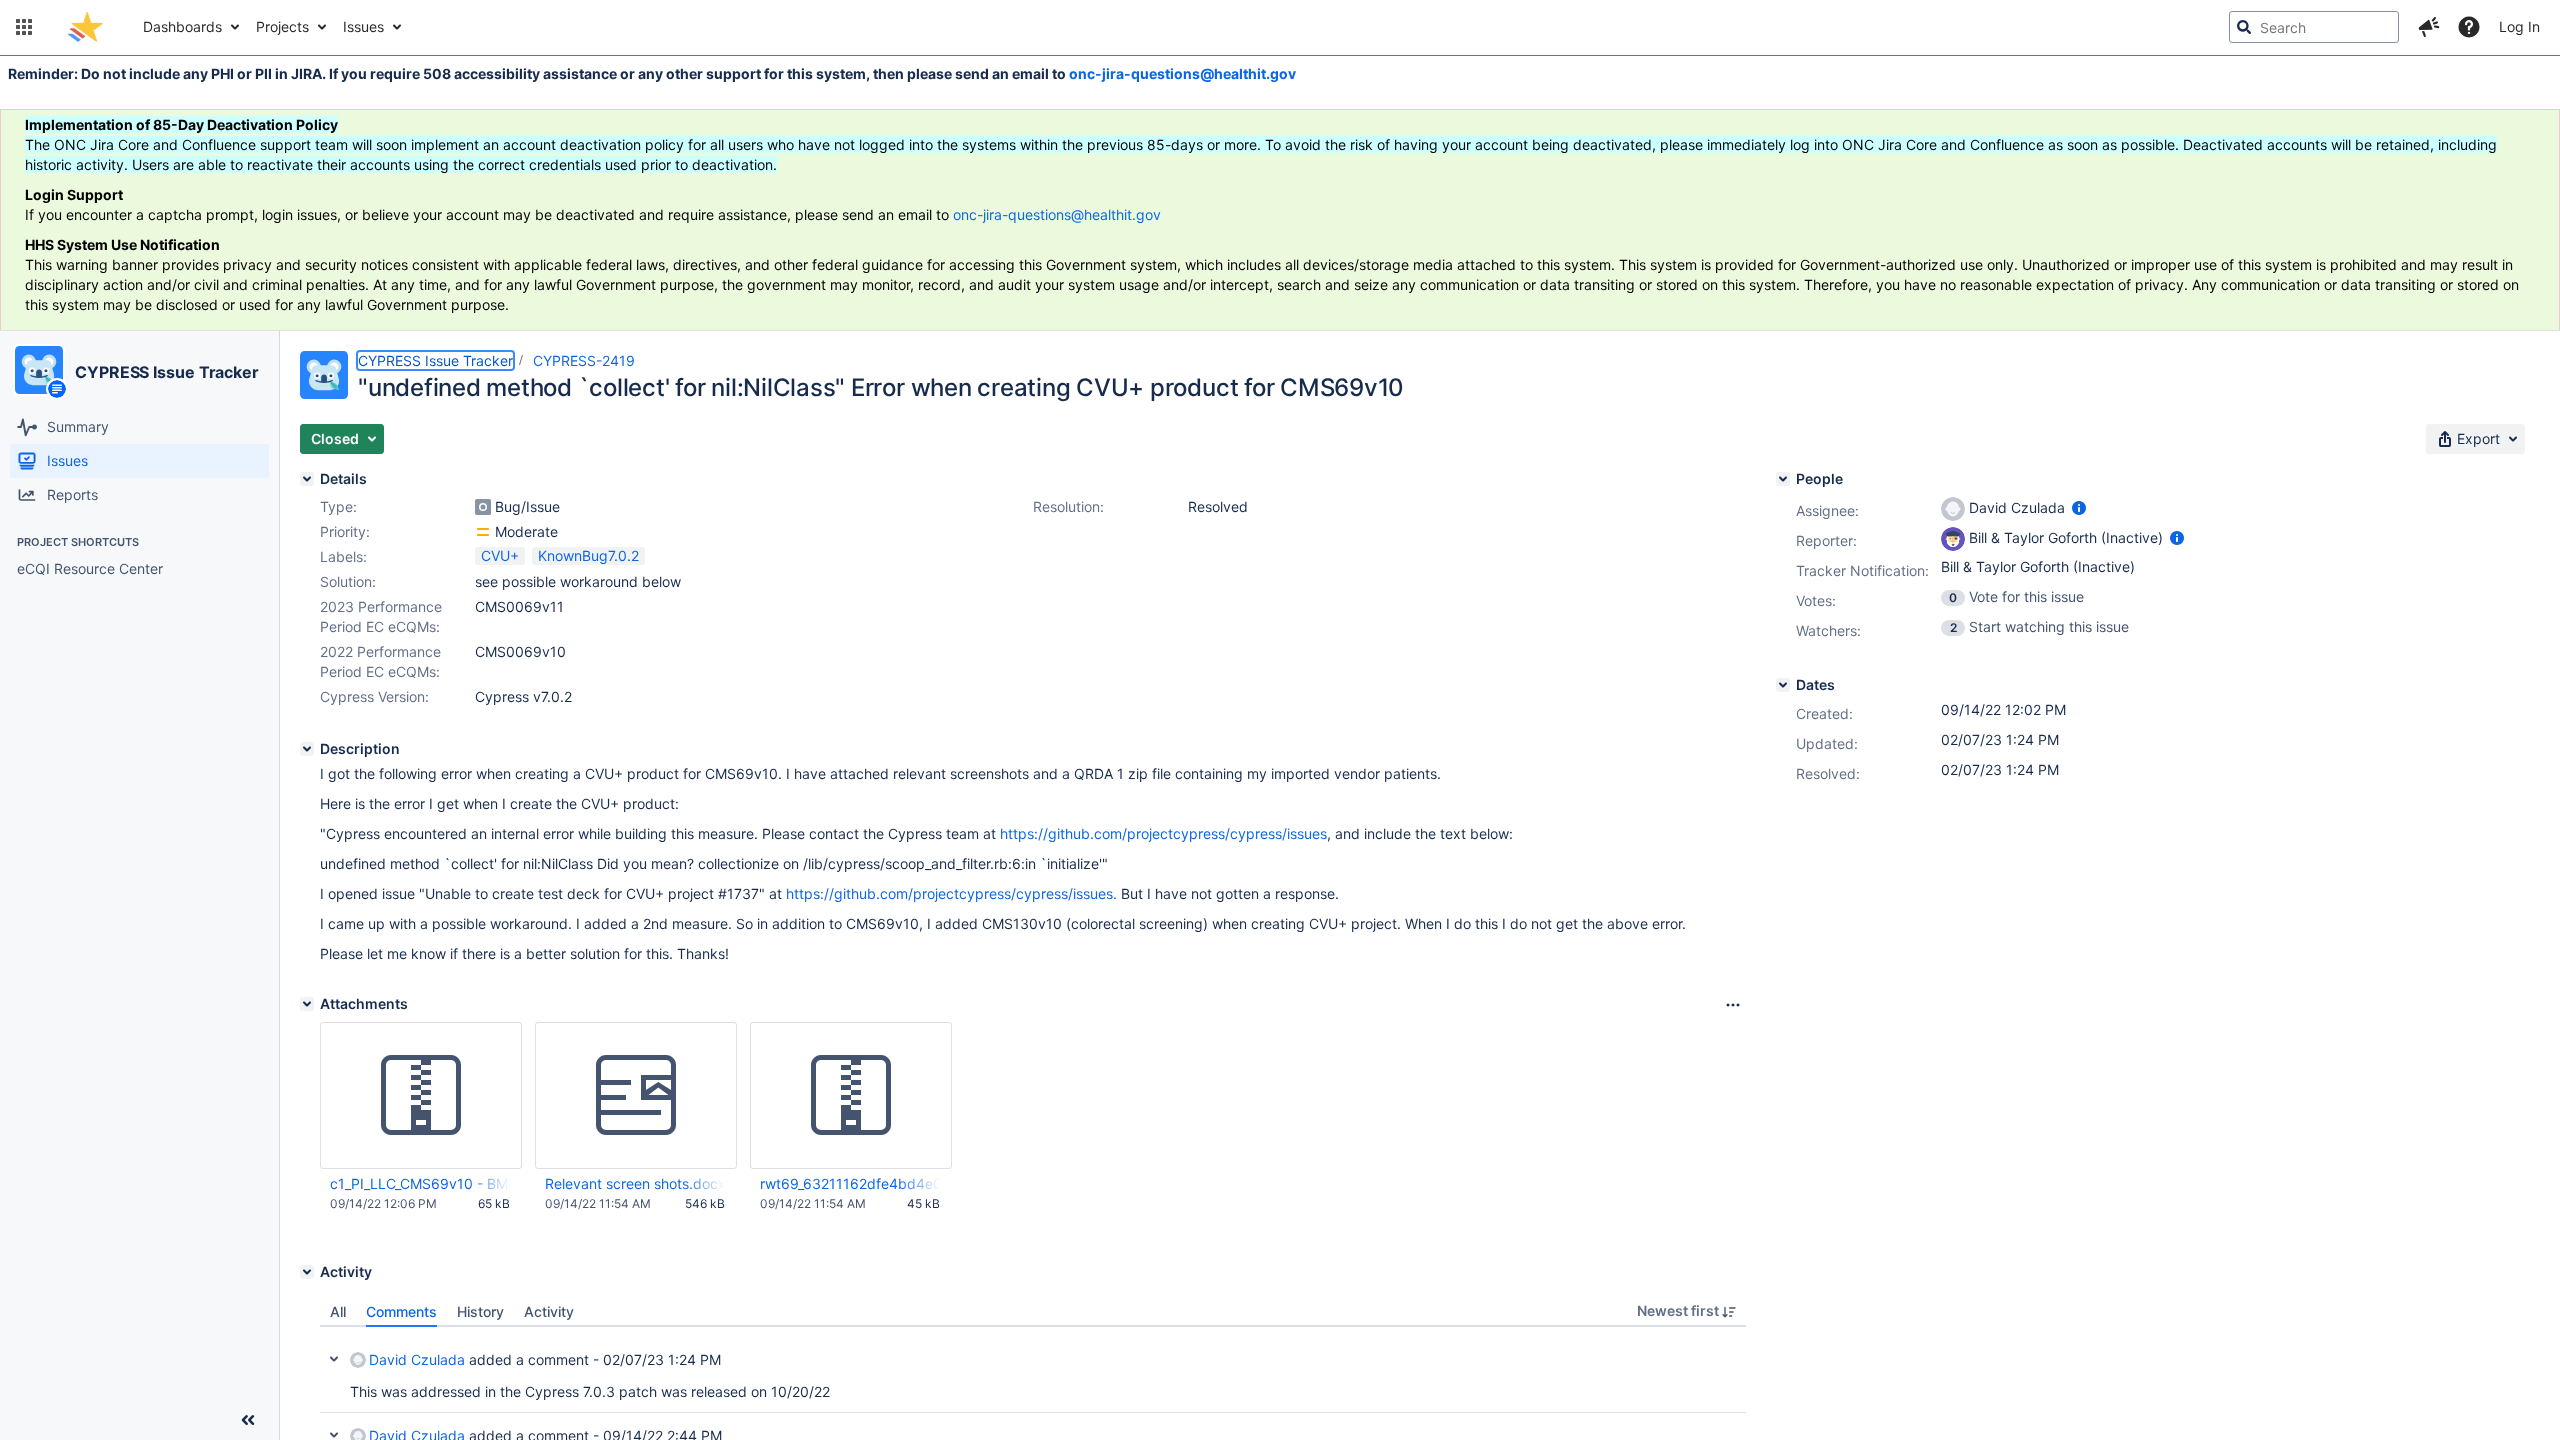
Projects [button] (282, 26)
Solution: (348, 581)
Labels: (343, 556)
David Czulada (417, 1359)
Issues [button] (363, 26)
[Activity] (307, 1272)
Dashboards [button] (182, 26)
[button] (24, 27)
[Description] (307, 749)
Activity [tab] (549, 1311)
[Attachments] (307, 1004)
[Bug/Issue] (483, 507)
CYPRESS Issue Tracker (167, 372)
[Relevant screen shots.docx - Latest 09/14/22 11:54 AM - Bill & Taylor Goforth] (636, 1096)
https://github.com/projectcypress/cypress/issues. (951, 893)
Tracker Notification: (1862, 570)
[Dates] (1783, 685)
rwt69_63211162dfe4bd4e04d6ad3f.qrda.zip (850, 1183)
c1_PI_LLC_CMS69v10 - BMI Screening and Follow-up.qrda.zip (420, 1183)
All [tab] (338, 1311)
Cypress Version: (374, 696)
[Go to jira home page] (85, 27)
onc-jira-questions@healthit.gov (1182, 73)
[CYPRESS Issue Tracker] (39, 370)
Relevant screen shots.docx (635, 1183)
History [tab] (480, 1311)
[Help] (2469, 27)
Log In (2519, 26)
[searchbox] (2314, 27)
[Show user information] (2079, 507)
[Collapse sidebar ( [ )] (248, 1420)
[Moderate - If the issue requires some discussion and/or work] (483, 532)
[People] (1783, 479)
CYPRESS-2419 (584, 360)
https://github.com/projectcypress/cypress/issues (1163, 833)
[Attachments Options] (1733, 1005)
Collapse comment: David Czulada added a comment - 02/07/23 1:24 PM (334, 1359)
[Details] (307, 479)
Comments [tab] (401, 1311)
